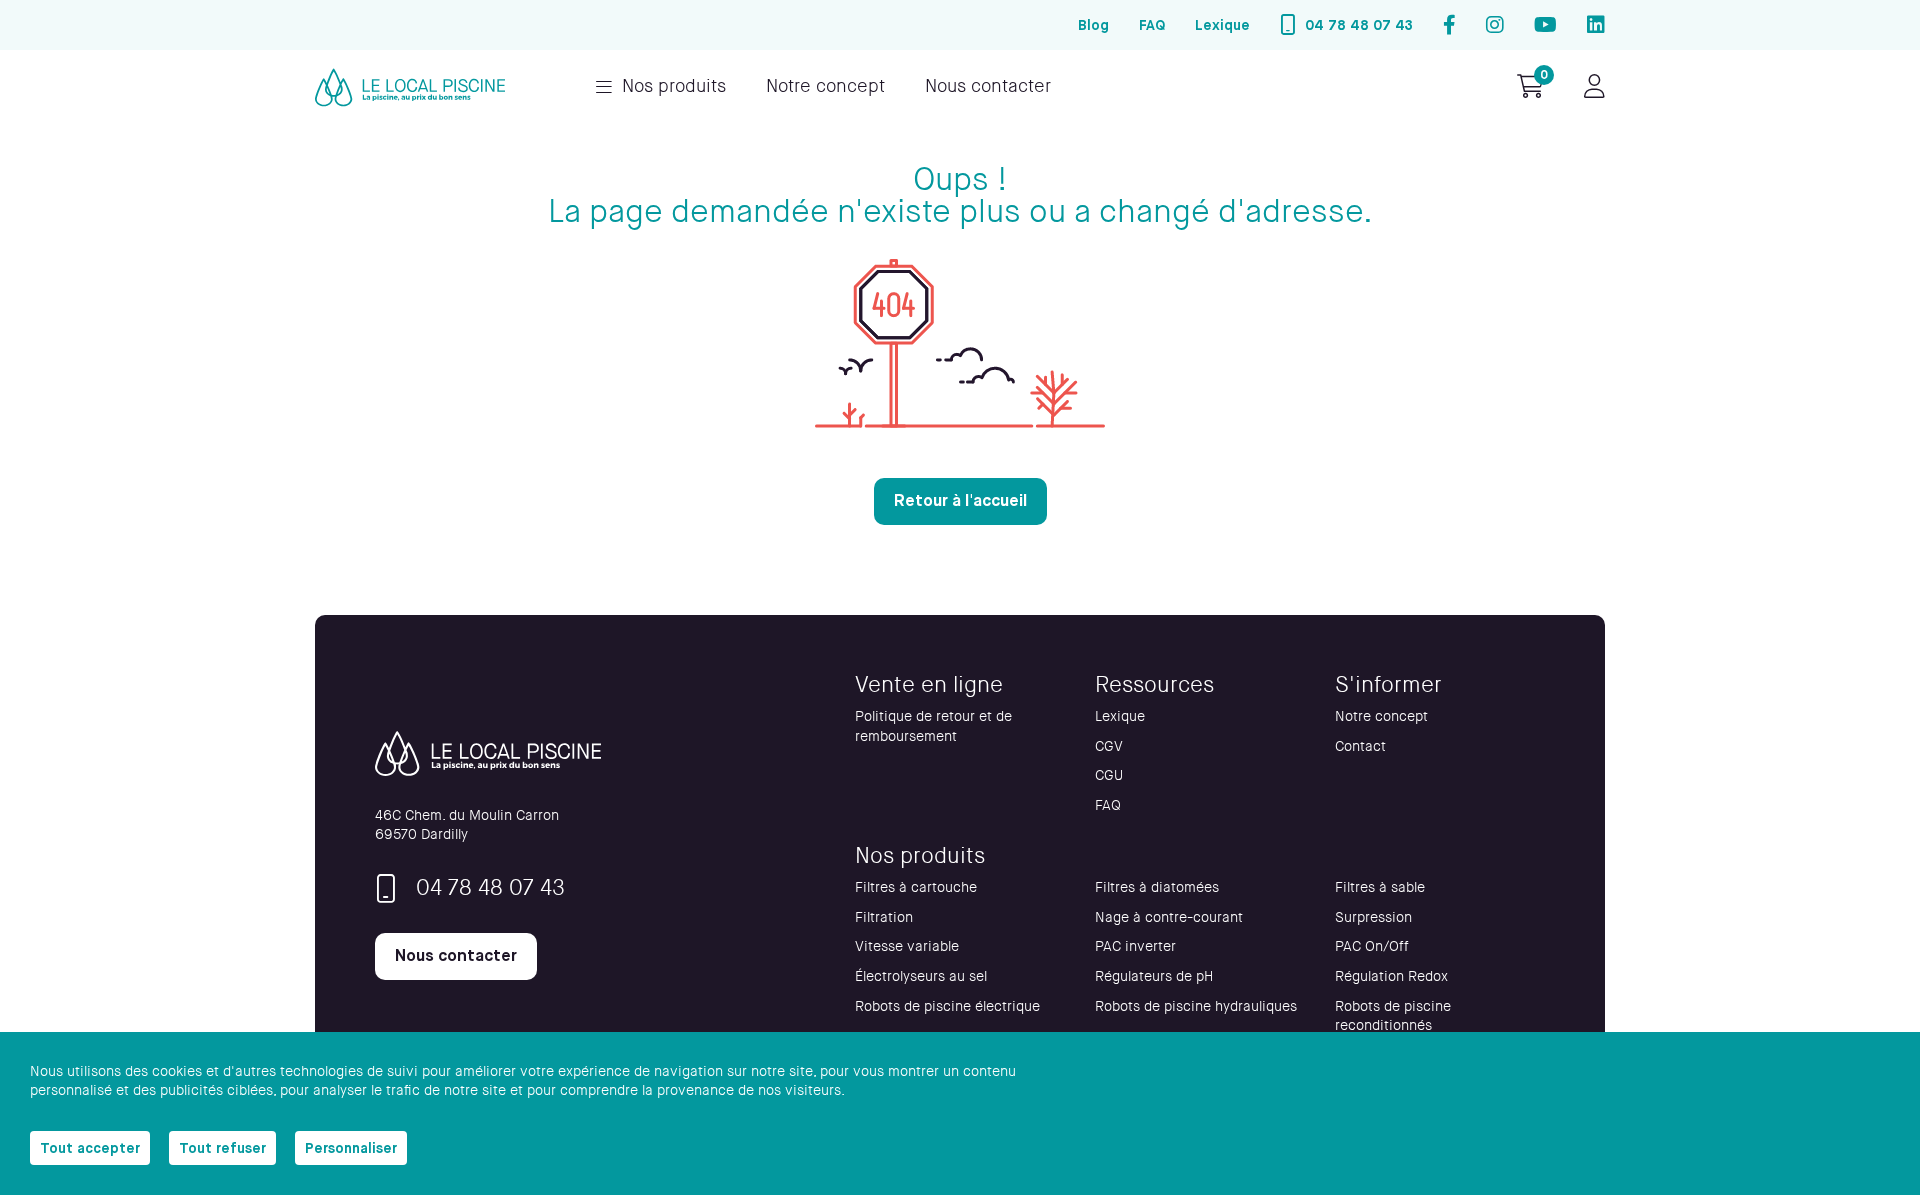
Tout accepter (90, 1148)
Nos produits (674, 87)
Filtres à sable (1380, 887)
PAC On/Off (1372, 946)
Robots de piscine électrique (947, 1006)
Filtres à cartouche (916, 887)
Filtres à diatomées (1157, 887)
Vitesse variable (907, 946)
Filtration (884, 917)
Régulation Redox (1391, 976)
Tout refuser (222, 1148)
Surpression (1373, 917)
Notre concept (825, 87)
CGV (1109, 746)
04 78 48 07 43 (1359, 25)
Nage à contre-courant (1169, 917)
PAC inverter (1135, 946)
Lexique (1222, 25)
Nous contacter (988, 87)
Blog (1093, 25)
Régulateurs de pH (1154, 976)
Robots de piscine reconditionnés (1393, 1016)
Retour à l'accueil (960, 500)
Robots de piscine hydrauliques (1196, 1006)
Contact (1360, 746)
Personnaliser (351, 1148)
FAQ (1152, 25)
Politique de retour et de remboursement (933, 726)
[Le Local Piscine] (410, 87)
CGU (1109, 775)
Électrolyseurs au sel (921, 976)
